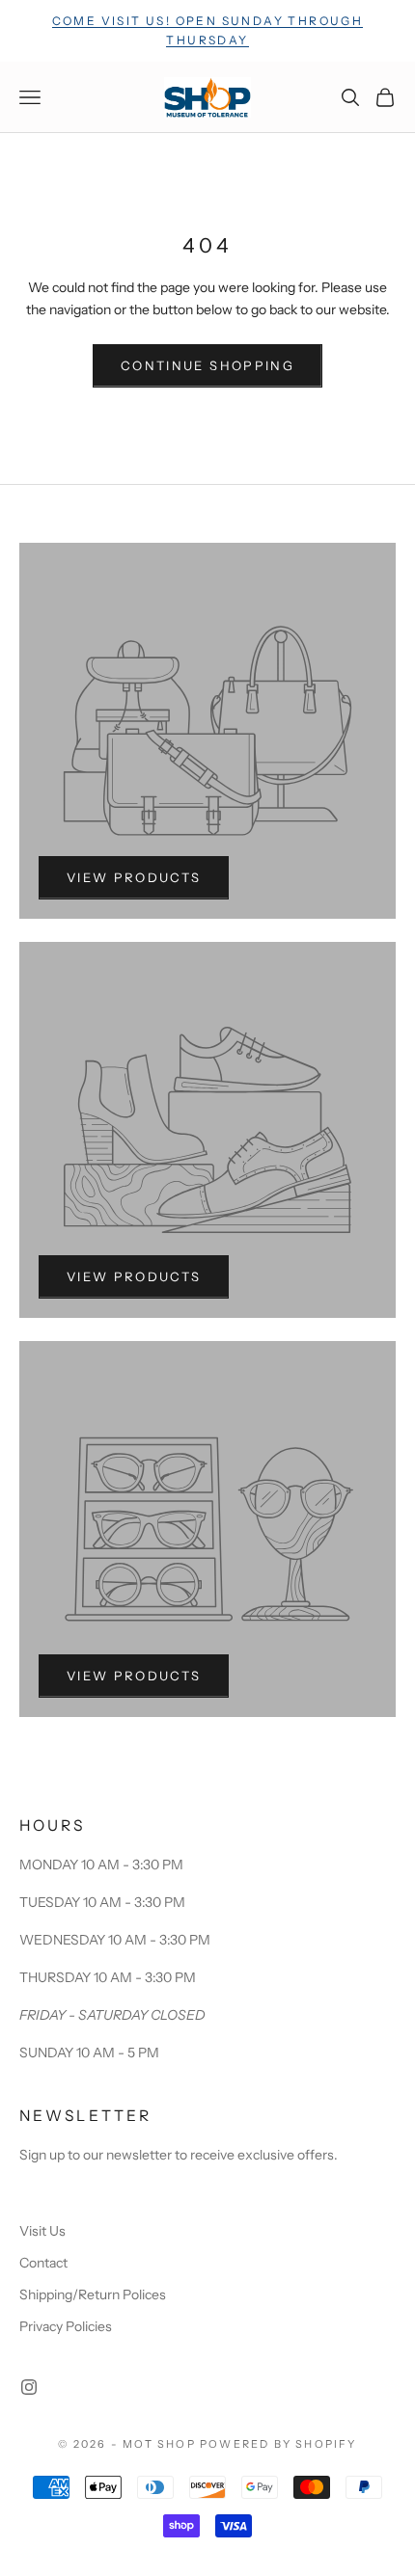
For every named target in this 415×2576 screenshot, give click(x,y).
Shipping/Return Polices (93, 2294)
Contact (43, 2263)
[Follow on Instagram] (29, 2387)
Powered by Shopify (278, 2444)
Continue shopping (207, 365)
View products (134, 877)
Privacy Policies (66, 2326)
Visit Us (42, 2231)
